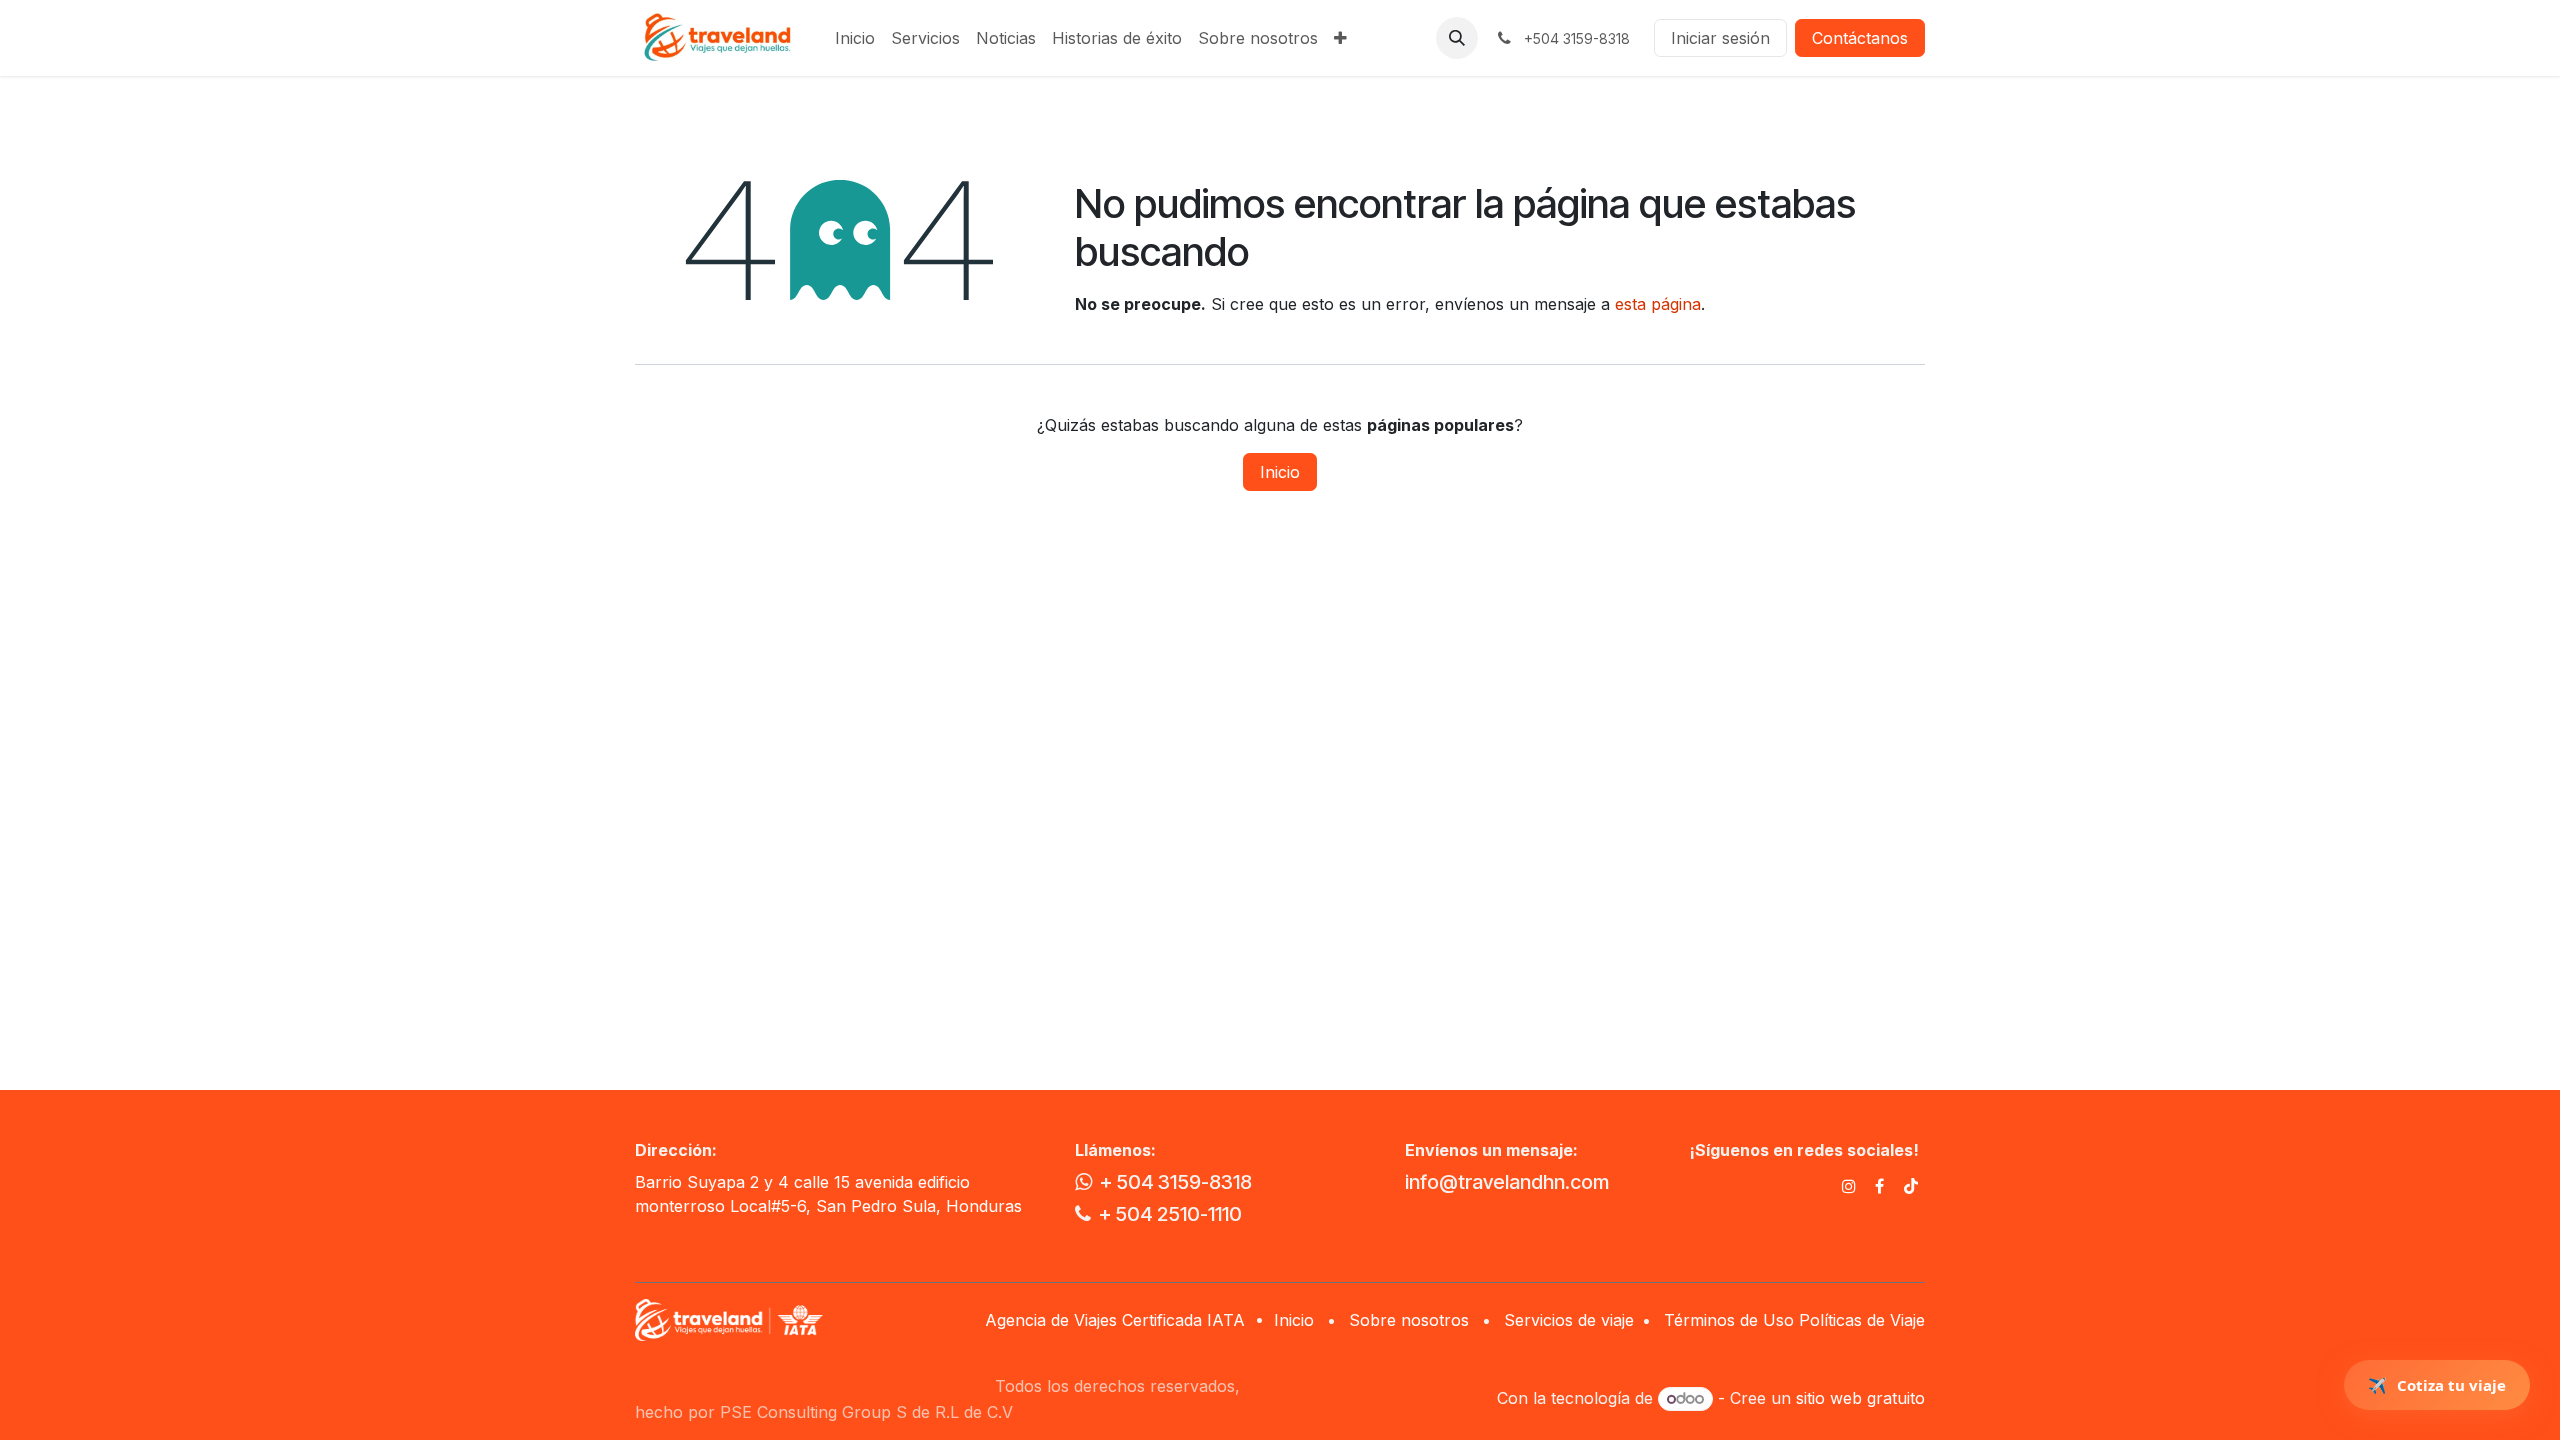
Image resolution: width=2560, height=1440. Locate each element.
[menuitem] (855, 38)
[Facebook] (1879, 1186)
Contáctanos (1860, 38)
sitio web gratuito (1860, 1398)
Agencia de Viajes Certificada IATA (1117, 1320)
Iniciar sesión (1720, 38)
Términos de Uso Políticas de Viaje (1794, 1320)
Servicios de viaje (1569, 1320)
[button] (1457, 38)
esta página (1658, 304)
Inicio (1280, 472)
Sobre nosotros (1409, 1320)
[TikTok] (1911, 1186)
